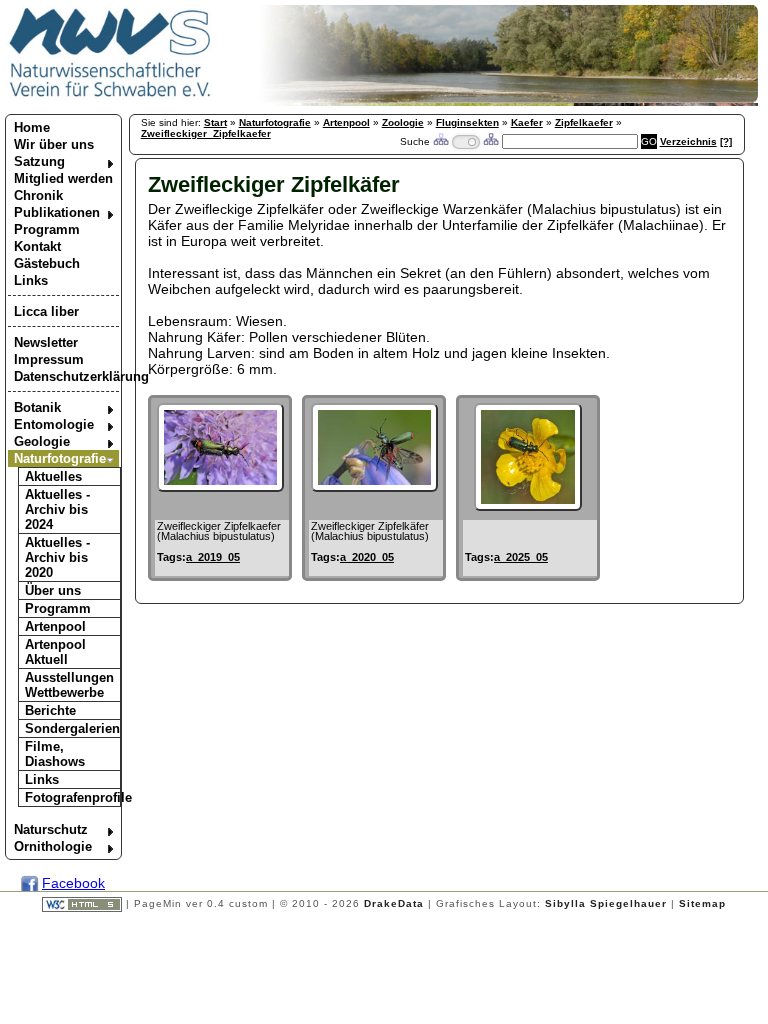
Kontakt (37, 246)
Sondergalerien (72, 728)
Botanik (37, 407)
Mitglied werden (63, 178)
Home (32, 127)
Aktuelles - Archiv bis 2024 (57, 509)
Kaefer (527, 122)
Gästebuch (47, 263)
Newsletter (46, 342)
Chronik (38, 195)
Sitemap (702, 903)
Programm (47, 229)
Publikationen (57, 212)
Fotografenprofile (73, 797)
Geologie (42, 441)
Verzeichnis (688, 141)
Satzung (39, 161)
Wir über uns (54, 144)
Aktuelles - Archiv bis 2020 (57, 557)
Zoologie (403, 122)
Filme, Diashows (55, 754)
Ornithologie (53, 846)
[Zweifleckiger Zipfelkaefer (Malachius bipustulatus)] (220, 487)
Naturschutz (51, 829)
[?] (726, 141)
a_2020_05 (367, 557)
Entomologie (54, 424)
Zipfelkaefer (584, 122)
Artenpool (55, 626)
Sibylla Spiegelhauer (606, 903)
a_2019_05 (213, 557)
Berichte (50, 710)
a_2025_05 (521, 557)
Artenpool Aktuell (55, 652)
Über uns (53, 590)
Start (215, 122)
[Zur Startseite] (110, 96)
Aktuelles (53, 476)
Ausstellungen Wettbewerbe (69, 685)
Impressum (49, 359)
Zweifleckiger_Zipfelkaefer (206, 133)
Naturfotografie (60, 458)
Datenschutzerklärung (66, 376)
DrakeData (394, 903)
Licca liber (46, 311)
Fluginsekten (467, 122)
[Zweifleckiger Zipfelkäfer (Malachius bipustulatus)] (374, 487)
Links (31, 280)
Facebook (73, 883)
